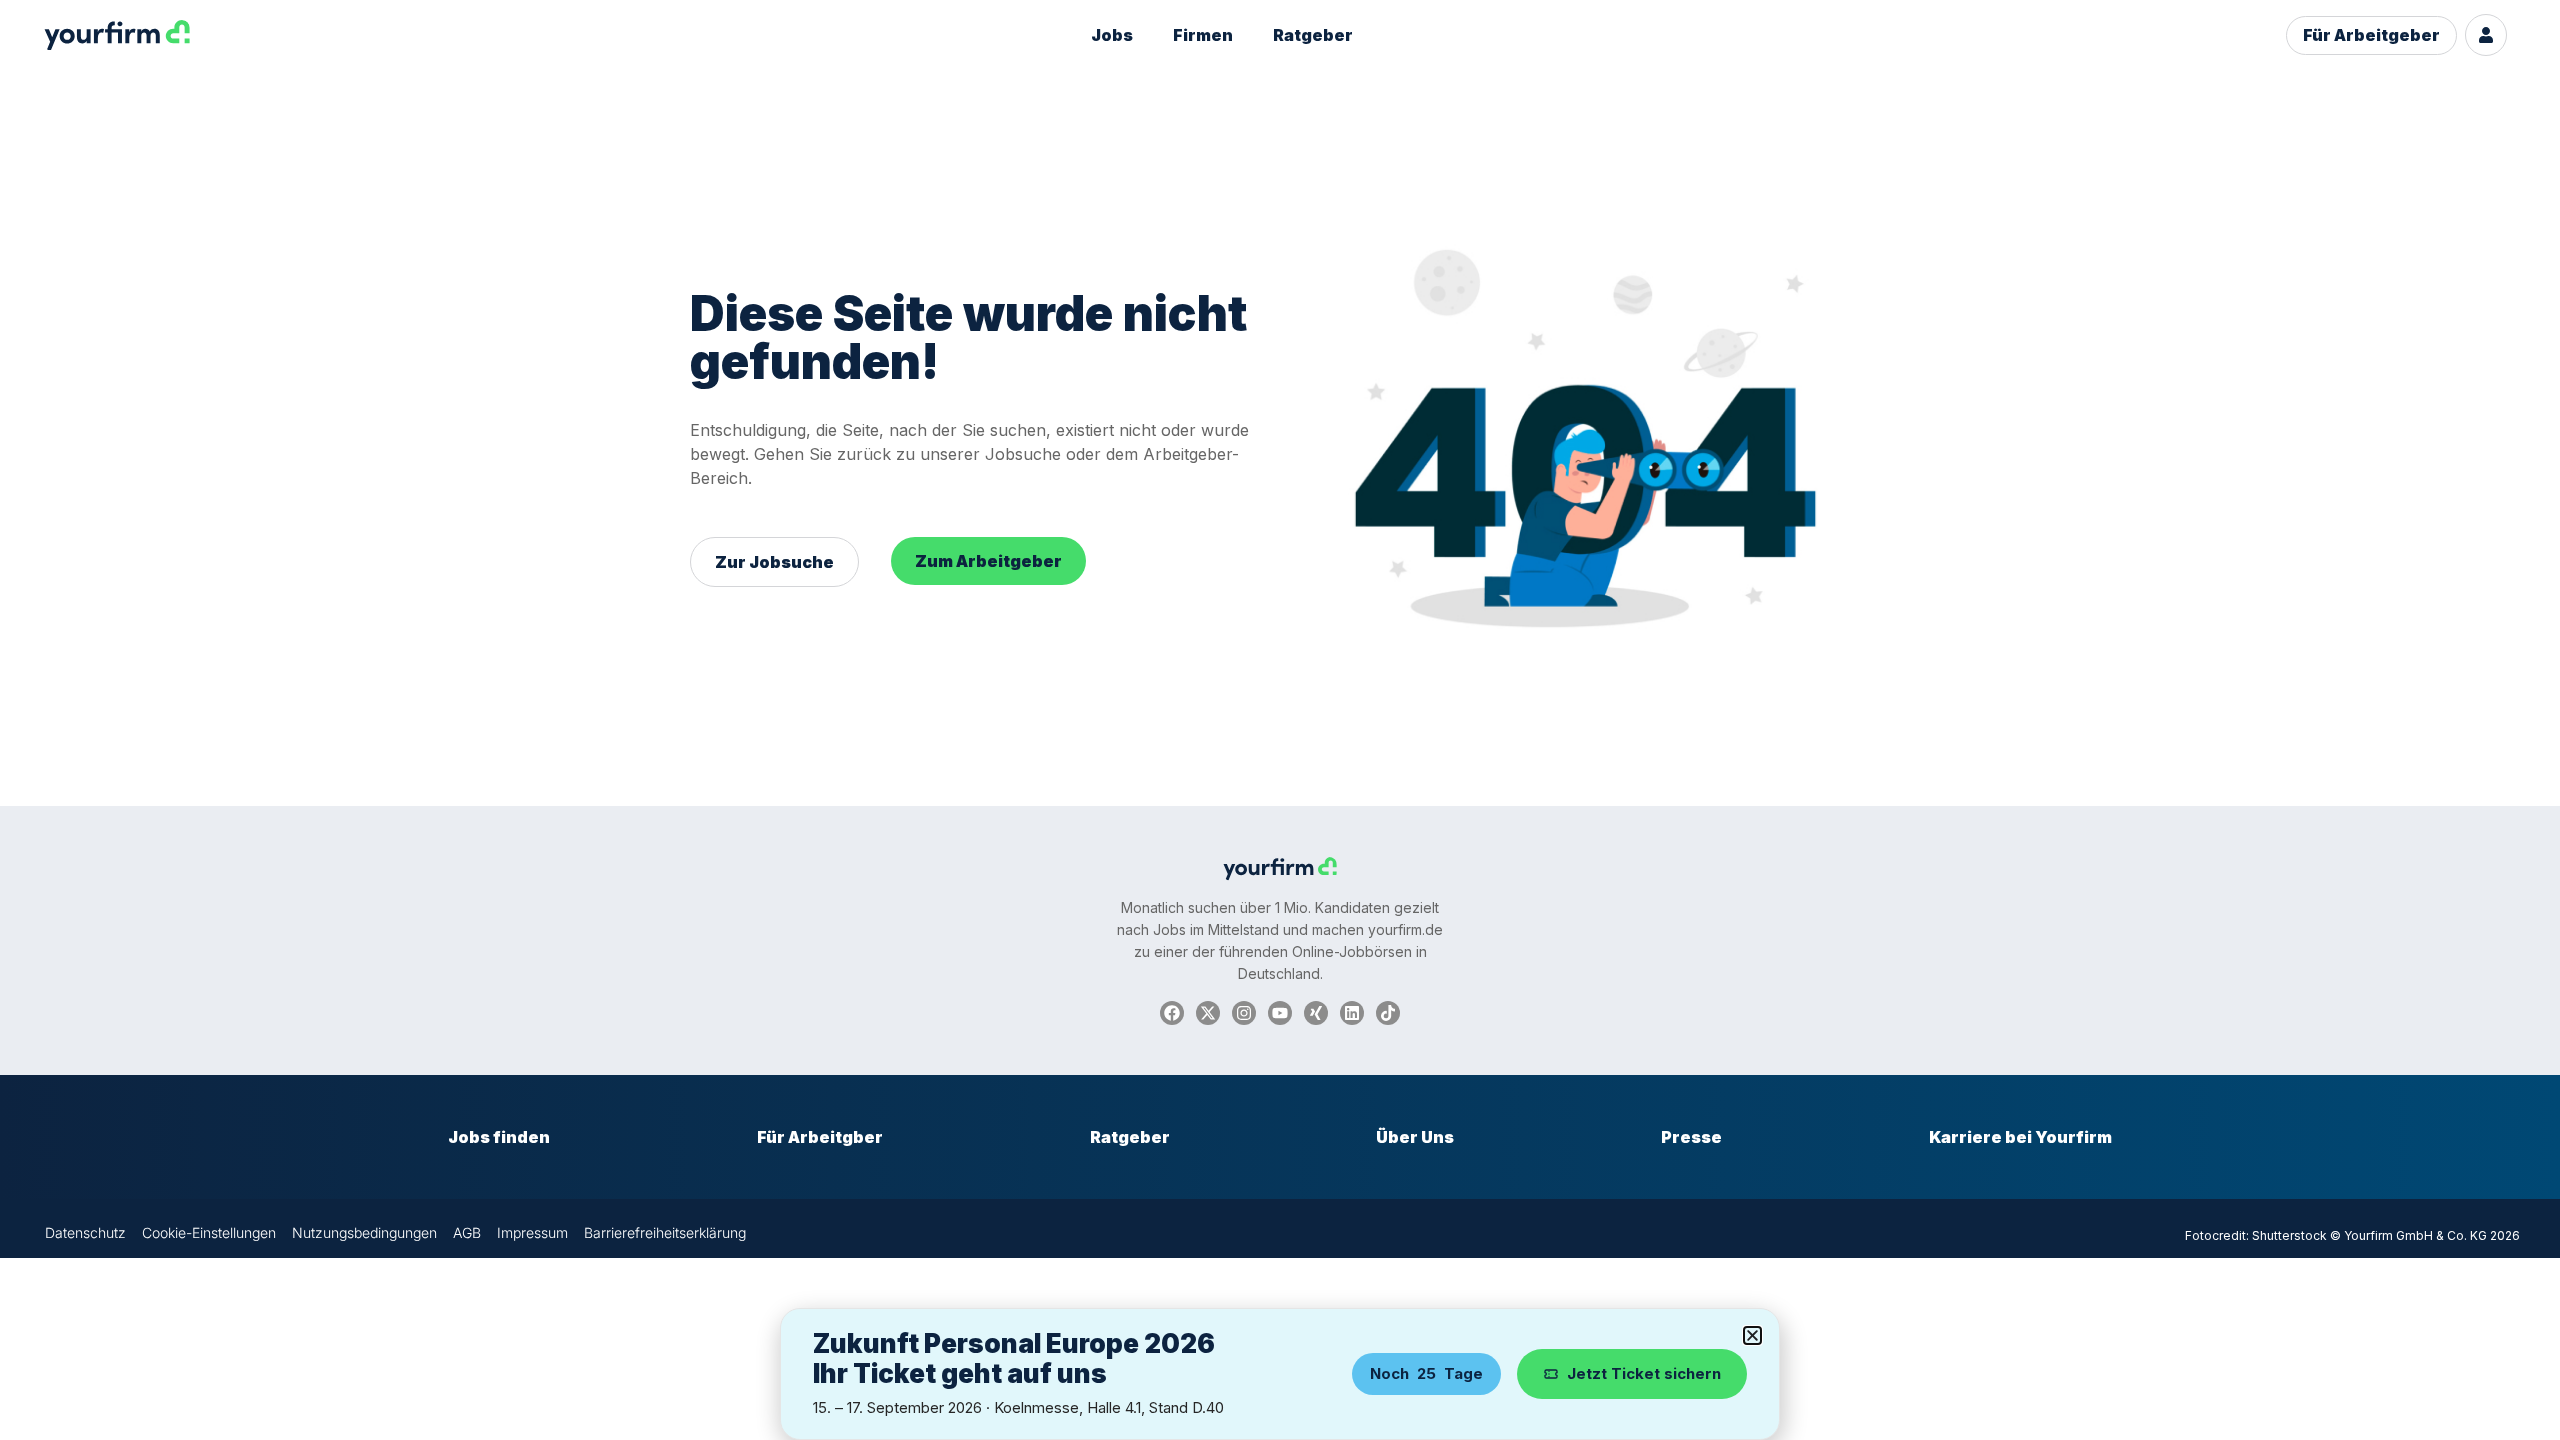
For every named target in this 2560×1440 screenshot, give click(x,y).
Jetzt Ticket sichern (1644, 1373)
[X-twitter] (1208, 1013)
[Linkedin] (1352, 1013)
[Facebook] (1172, 1013)
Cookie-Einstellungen (209, 1232)
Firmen (1203, 35)
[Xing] (1316, 1013)
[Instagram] (1244, 1013)
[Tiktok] (1388, 1013)
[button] (1752, 1335)
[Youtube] (1280, 1013)
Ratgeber (1313, 35)
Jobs (1112, 35)
